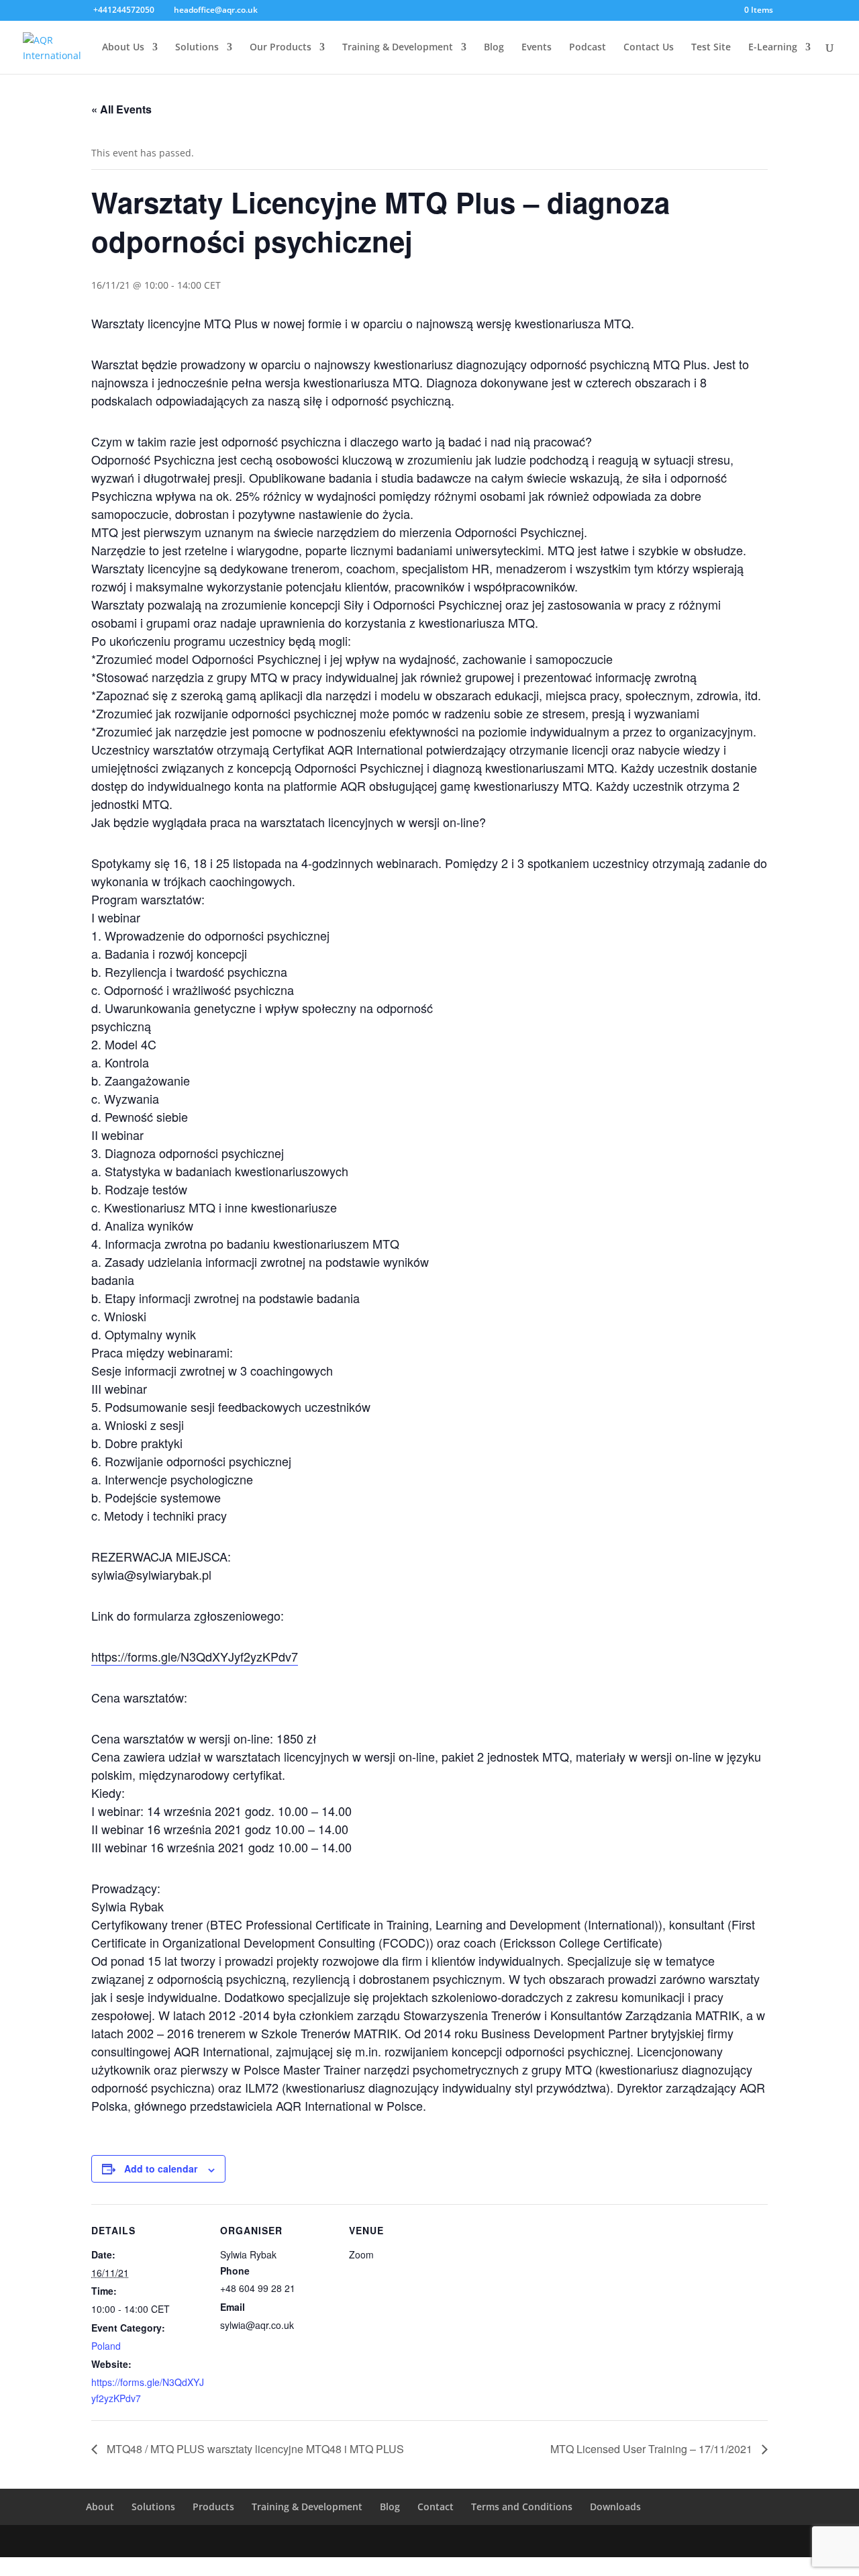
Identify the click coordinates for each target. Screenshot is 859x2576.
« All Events (121, 109)
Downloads (615, 2507)
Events (537, 48)
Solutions (197, 48)
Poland (106, 2346)
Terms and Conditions (522, 2507)
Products (213, 2507)
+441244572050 (124, 10)
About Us (123, 48)
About (100, 2507)
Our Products (281, 48)
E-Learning (773, 48)
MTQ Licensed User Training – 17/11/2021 (653, 2449)
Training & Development (398, 48)
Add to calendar (161, 2168)
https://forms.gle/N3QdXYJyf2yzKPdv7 (195, 1656)
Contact (436, 2507)
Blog (494, 48)
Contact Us (649, 48)
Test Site (711, 48)
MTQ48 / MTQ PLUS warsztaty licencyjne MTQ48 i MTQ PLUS (254, 2449)
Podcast (588, 48)
